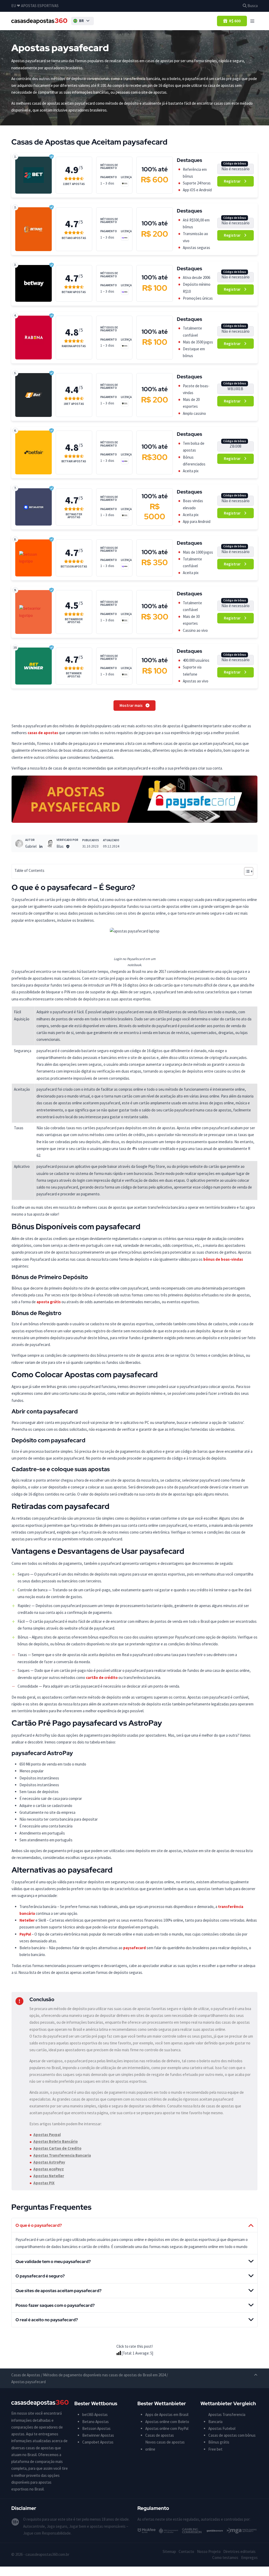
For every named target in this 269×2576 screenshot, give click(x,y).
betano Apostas (74, 238)
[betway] (34, 283)
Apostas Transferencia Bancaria (227, 2418)
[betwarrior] (33, 612)
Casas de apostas (160, 2435)
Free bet (215, 2449)
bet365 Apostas (95, 2415)
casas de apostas (43, 733)
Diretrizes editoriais (239, 2551)
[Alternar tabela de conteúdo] (246, 871)
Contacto (186, 2551)
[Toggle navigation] (252, 21)
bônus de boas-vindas (223, 1259)
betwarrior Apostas (74, 621)
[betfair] (34, 453)
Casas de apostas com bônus (232, 2435)
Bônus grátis (219, 2442)
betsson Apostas (74, 567)
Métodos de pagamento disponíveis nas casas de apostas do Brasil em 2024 (104, 2375)
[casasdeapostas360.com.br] (39, 21)
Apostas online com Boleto (167, 2422)
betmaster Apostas (74, 516)
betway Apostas (74, 292)
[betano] (34, 229)
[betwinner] (34, 666)
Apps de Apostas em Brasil (167, 2415)
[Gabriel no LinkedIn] (41, 846)
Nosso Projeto (209, 2551)
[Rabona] (34, 337)
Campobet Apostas (98, 2442)
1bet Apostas (74, 404)
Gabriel (31, 846)
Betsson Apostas (96, 2428)
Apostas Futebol (222, 2428)
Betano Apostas (95, 2422)
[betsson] (33, 558)
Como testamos (225, 2558)
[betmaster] (34, 507)
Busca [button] (252, 6)
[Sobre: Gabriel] (19, 844)
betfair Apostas (74, 461)
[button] (82, 21)
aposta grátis (49, 1302)
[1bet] (34, 395)
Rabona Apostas (74, 346)
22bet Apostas (74, 184)
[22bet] (34, 175)
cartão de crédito (102, 1677)
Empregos (249, 2558)
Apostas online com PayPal (167, 2428)
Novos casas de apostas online (165, 2445)
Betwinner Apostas (98, 2435)
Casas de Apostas (26, 2375)
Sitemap (169, 2551)
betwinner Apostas (74, 675)
